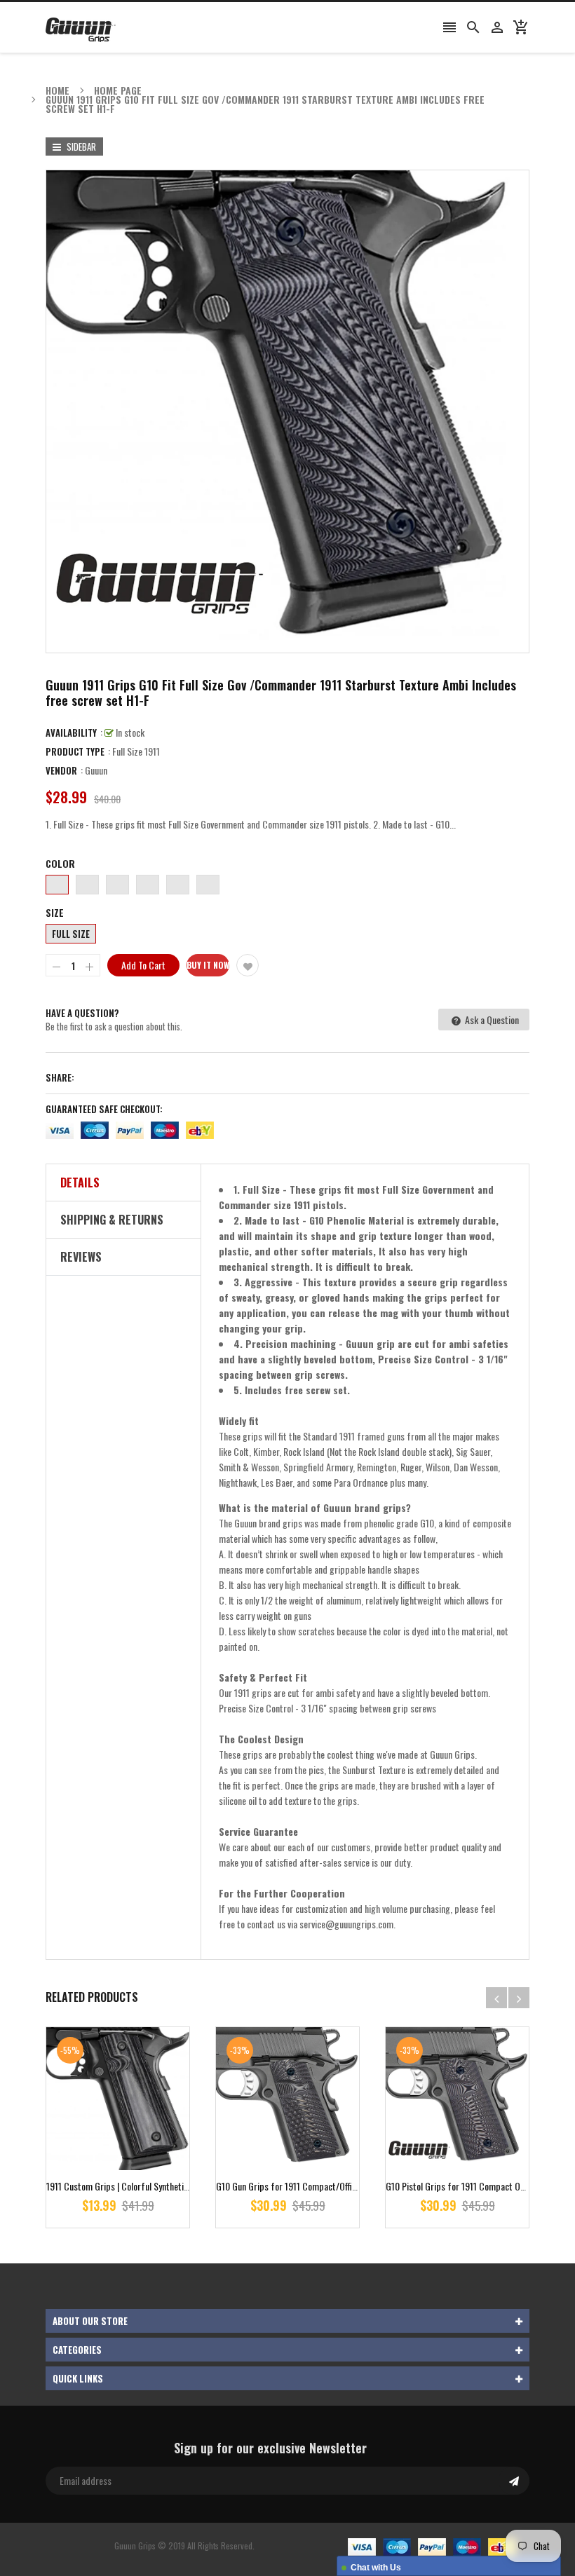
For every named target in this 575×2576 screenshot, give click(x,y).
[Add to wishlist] (248, 965)
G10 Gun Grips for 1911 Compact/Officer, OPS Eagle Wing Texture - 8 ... (346, 2186)
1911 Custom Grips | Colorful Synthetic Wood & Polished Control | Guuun (178, 2186)
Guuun (96, 770)
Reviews (81, 1257)
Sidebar (80, 146)
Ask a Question (491, 1020)
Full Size (71, 934)
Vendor (61, 770)
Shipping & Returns (112, 1220)
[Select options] (139, 2142)
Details (80, 1183)
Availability (71, 732)
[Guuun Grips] (432, 2546)
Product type (75, 751)
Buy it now (208, 965)
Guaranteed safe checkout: (104, 1109)
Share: (60, 1077)
